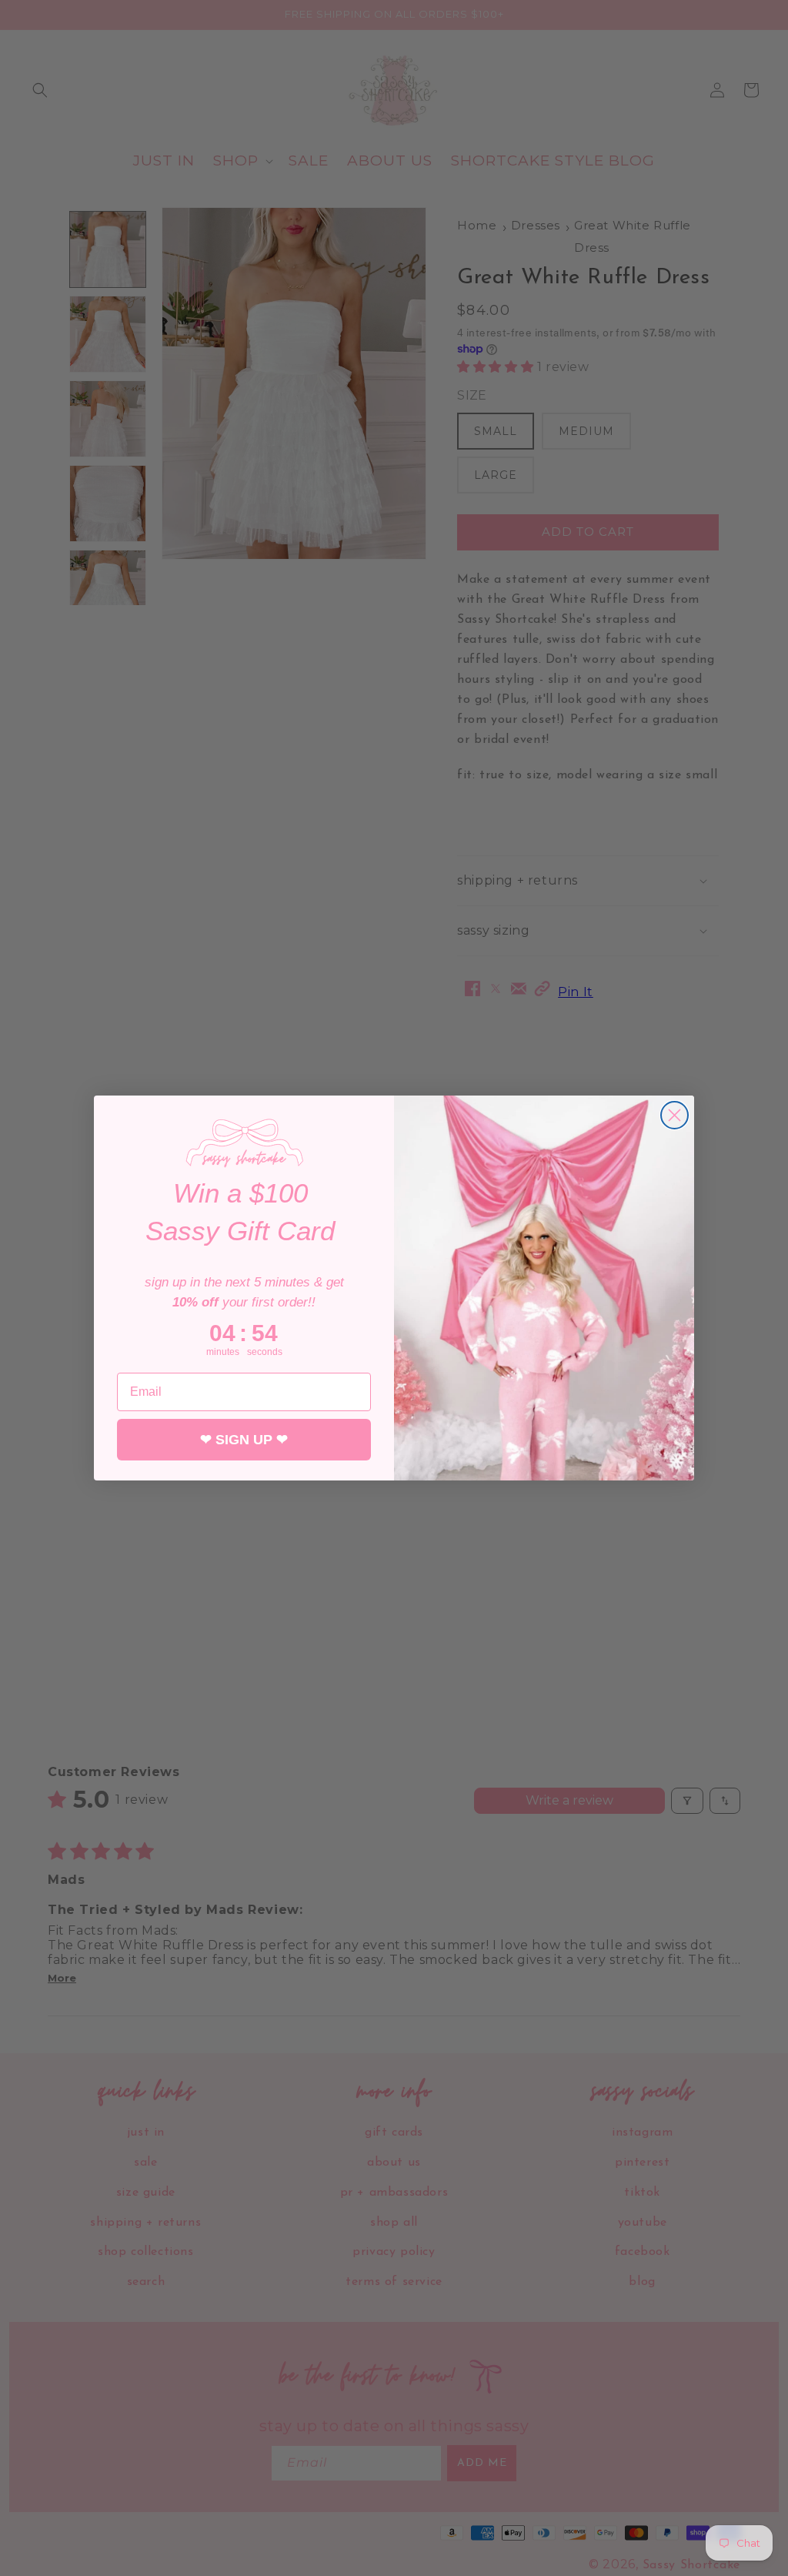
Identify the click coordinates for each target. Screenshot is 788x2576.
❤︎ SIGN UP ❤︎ (244, 1440)
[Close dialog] (674, 1115)
